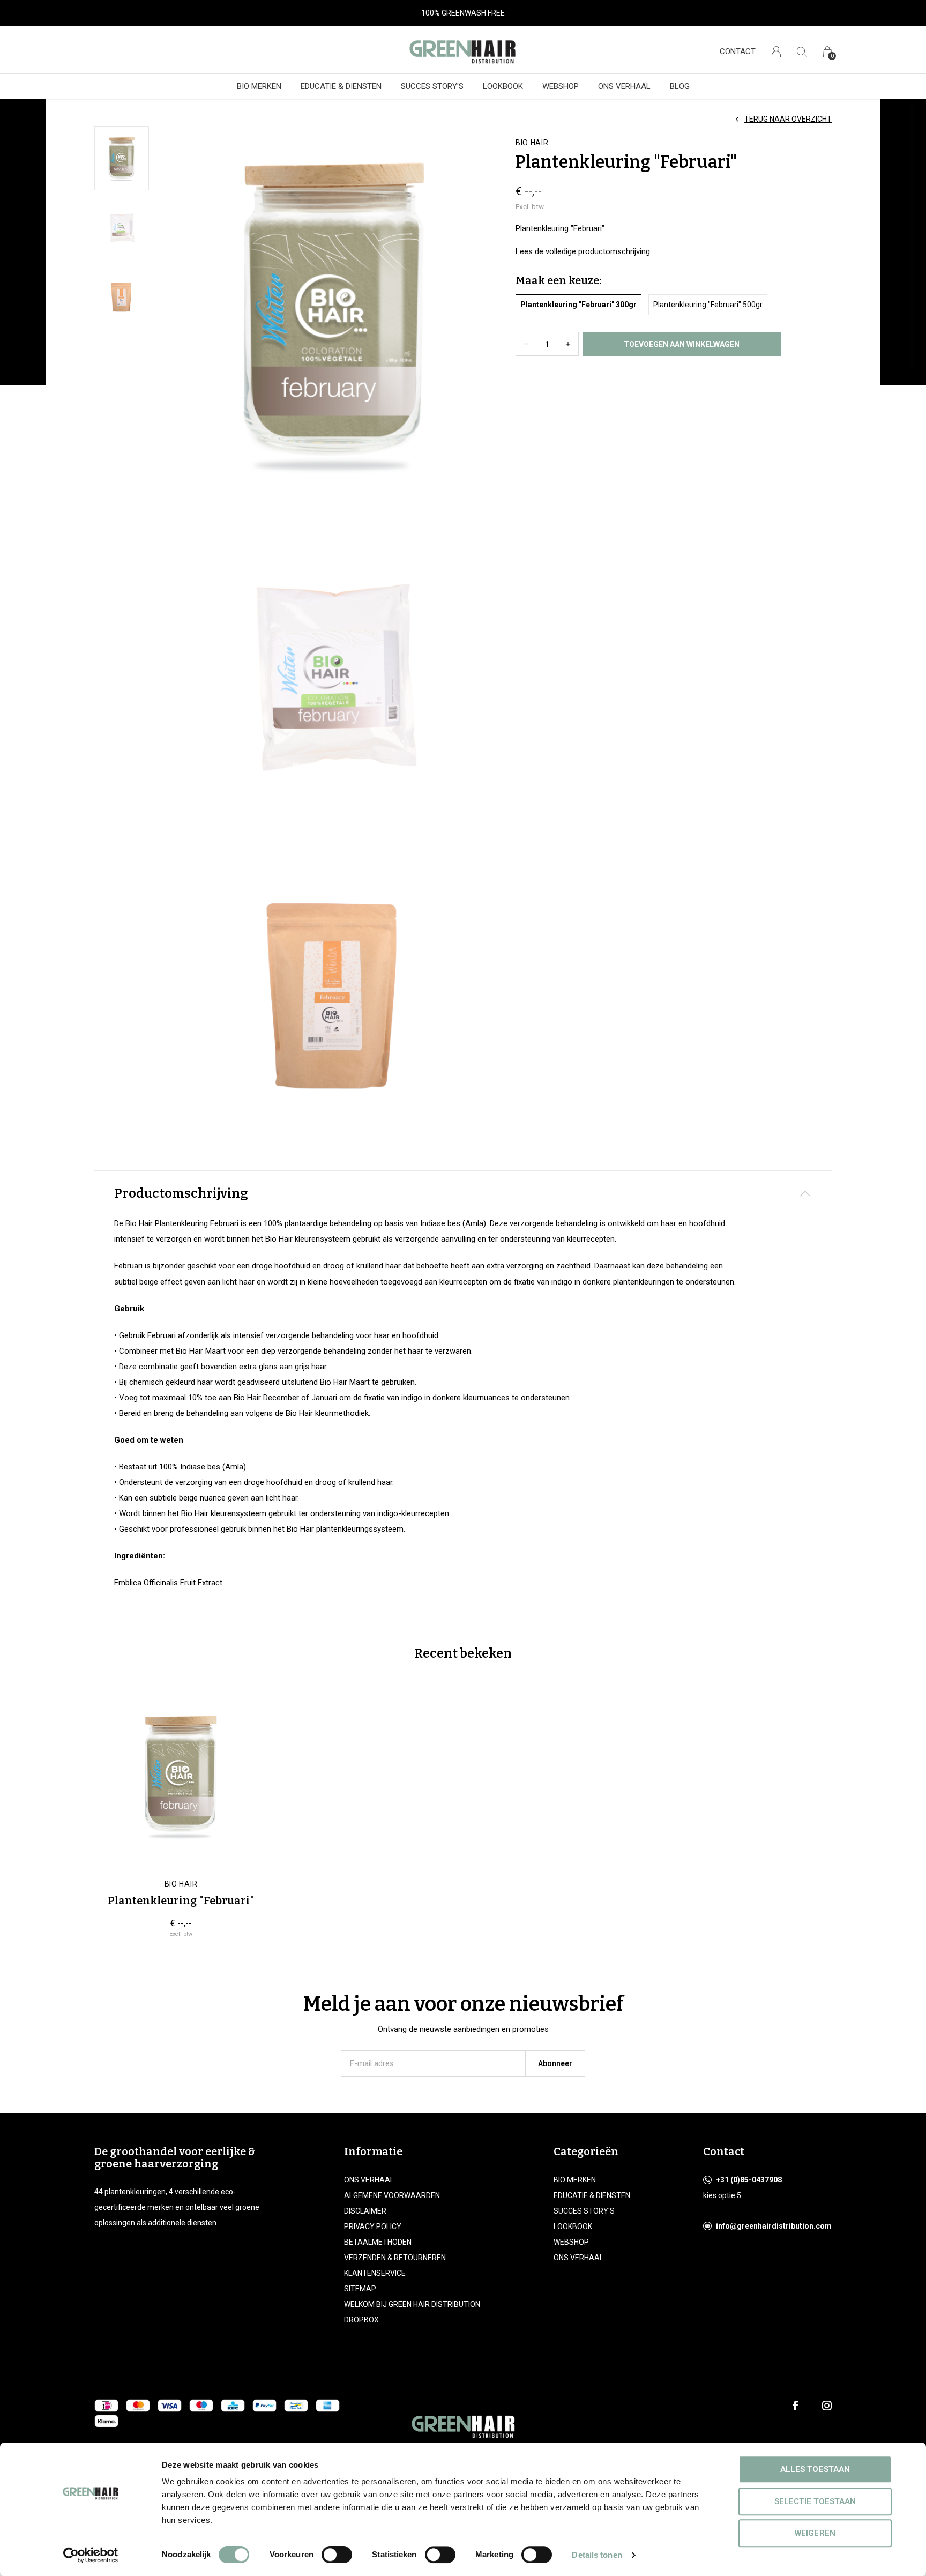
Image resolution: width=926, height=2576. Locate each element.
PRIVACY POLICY (373, 2226)
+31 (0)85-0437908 (749, 2180)
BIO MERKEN (259, 86)
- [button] (526, 344)
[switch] (337, 2555)
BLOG (680, 86)
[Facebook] (795, 2406)
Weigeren (815, 2533)
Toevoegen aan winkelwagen (682, 344)
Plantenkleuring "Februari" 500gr (708, 305)
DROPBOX (361, 2320)
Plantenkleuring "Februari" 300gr (578, 305)
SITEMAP (360, 2289)
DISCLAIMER (365, 2211)
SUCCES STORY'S (432, 86)
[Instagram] (827, 2406)
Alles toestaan (815, 2469)
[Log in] (776, 52)
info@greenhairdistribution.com (774, 2226)
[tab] (463, 1194)
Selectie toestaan (815, 2501)
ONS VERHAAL (624, 86)
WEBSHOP (561, 86)
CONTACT (738, 51)
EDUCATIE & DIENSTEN (341, 86)
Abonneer (555, 2063)
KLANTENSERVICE (375, 2273)
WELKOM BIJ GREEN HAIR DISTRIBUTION (412, 2304)
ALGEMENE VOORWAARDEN (392, 2195)
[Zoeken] (802, 52)
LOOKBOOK (503, 86)
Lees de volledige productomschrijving (583, 251)
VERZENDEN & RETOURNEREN (395, 2258)
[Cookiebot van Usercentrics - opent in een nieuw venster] (91, 2555)
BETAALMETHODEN (378, 2242)
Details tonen (597, 2555)
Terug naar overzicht (788, 119)
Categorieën (586, 2151)
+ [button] (568, 344)
